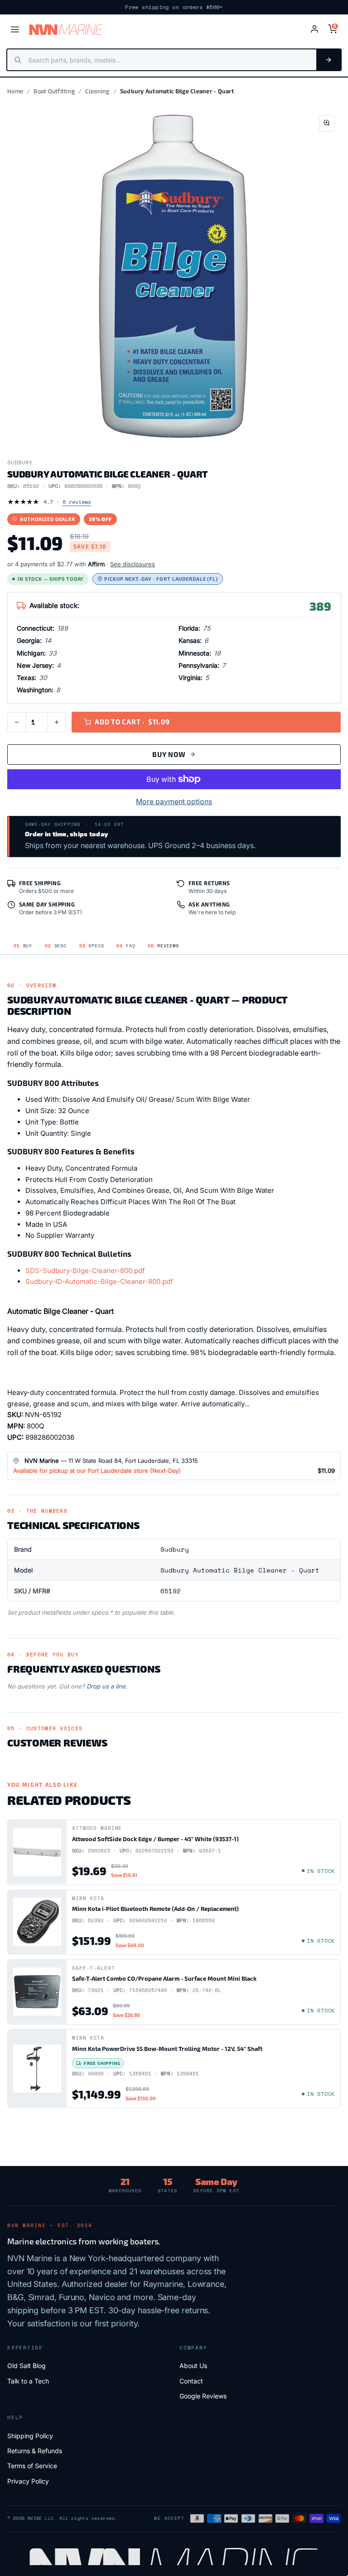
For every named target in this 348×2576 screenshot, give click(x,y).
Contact (191, 2381)
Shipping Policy (30, 2436)
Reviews (163, 946)
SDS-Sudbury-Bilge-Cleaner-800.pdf (85, 1271)
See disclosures (133, 564)
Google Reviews (203, 2396)
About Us (193, 2366)
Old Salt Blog (27, 2366)
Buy (23, 946)
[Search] (329, 60)
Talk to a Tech (28, 2381)
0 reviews (77, 502)
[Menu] (15, 29)
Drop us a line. (107, 1686)
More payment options (174, 801)
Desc (56, 946)
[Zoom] (327, 123)
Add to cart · (132, 722)
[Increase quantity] (57, 722)
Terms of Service (32, 2466)
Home (15, 91)
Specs (92, 946)
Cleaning (97, 91)
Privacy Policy (28, 2481)
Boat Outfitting (54, 91)
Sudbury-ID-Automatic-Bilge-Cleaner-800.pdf (99, 1281)
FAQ (126, 946)
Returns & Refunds (35, 2451)
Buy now (169, 754)
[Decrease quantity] (17, 722)
